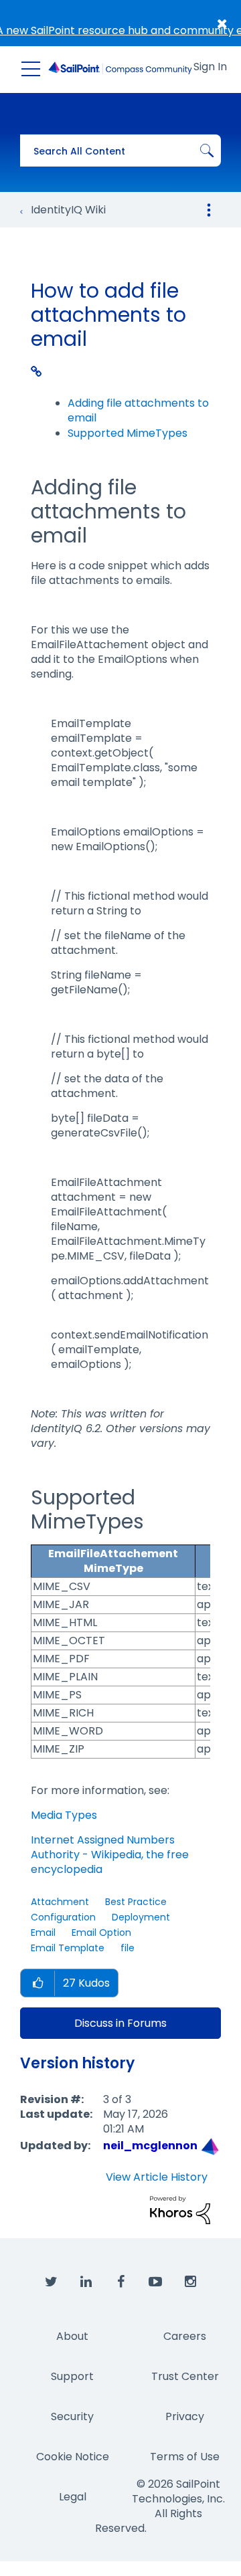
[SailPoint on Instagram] (190, 2282)
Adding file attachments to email (138, 410)
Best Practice (136, 1902)
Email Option (101, 1933)
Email (43, 1933)
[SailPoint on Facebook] (120, 2282)
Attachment (60, 1902)
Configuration (63, 1917)
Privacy (185, 2416)
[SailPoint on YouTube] (155, 2282)
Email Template (68, 1948)
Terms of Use (185, 2457)
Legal (73, 2497)
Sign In (210, 67)
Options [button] (209, 210)
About (72, 2336)
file (128, 1948)
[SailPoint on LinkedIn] (86, 2282)
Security (72, 2416)
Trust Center (185, 2376)
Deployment (141, 1917)
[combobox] (120, 151)
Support (72, 2376)
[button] (37, 1984)
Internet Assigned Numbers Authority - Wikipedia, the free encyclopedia (110, 1855)
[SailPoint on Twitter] (51, 2282)
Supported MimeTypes (128, 433)
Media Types (64, 1815)
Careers (185, 2336)
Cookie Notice (73, 2457)
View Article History (157, 2177)
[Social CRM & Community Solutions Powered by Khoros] (180, 2210)
